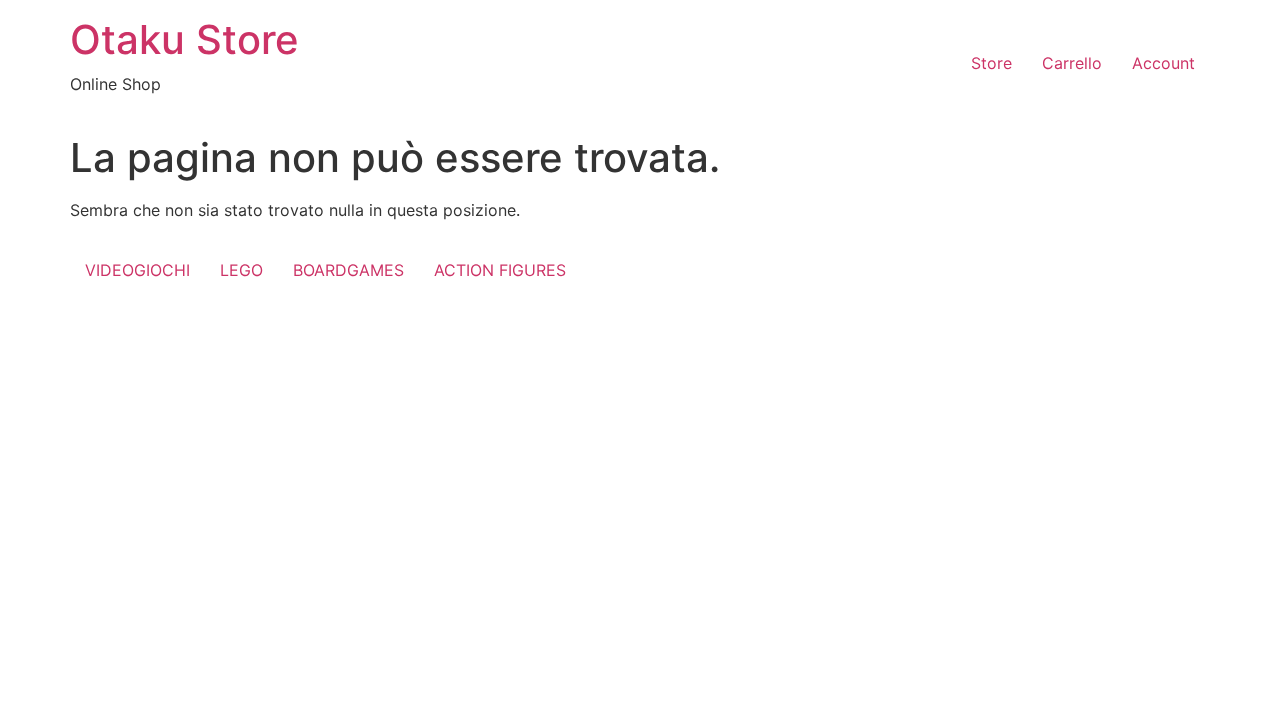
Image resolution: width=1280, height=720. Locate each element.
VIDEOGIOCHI (137, 270)
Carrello (1072, 63)
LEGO (241, 270)
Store (991, 63)
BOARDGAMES (348, 270)
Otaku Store (184, 39)
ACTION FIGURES (500, 270)
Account (1163, 63)
